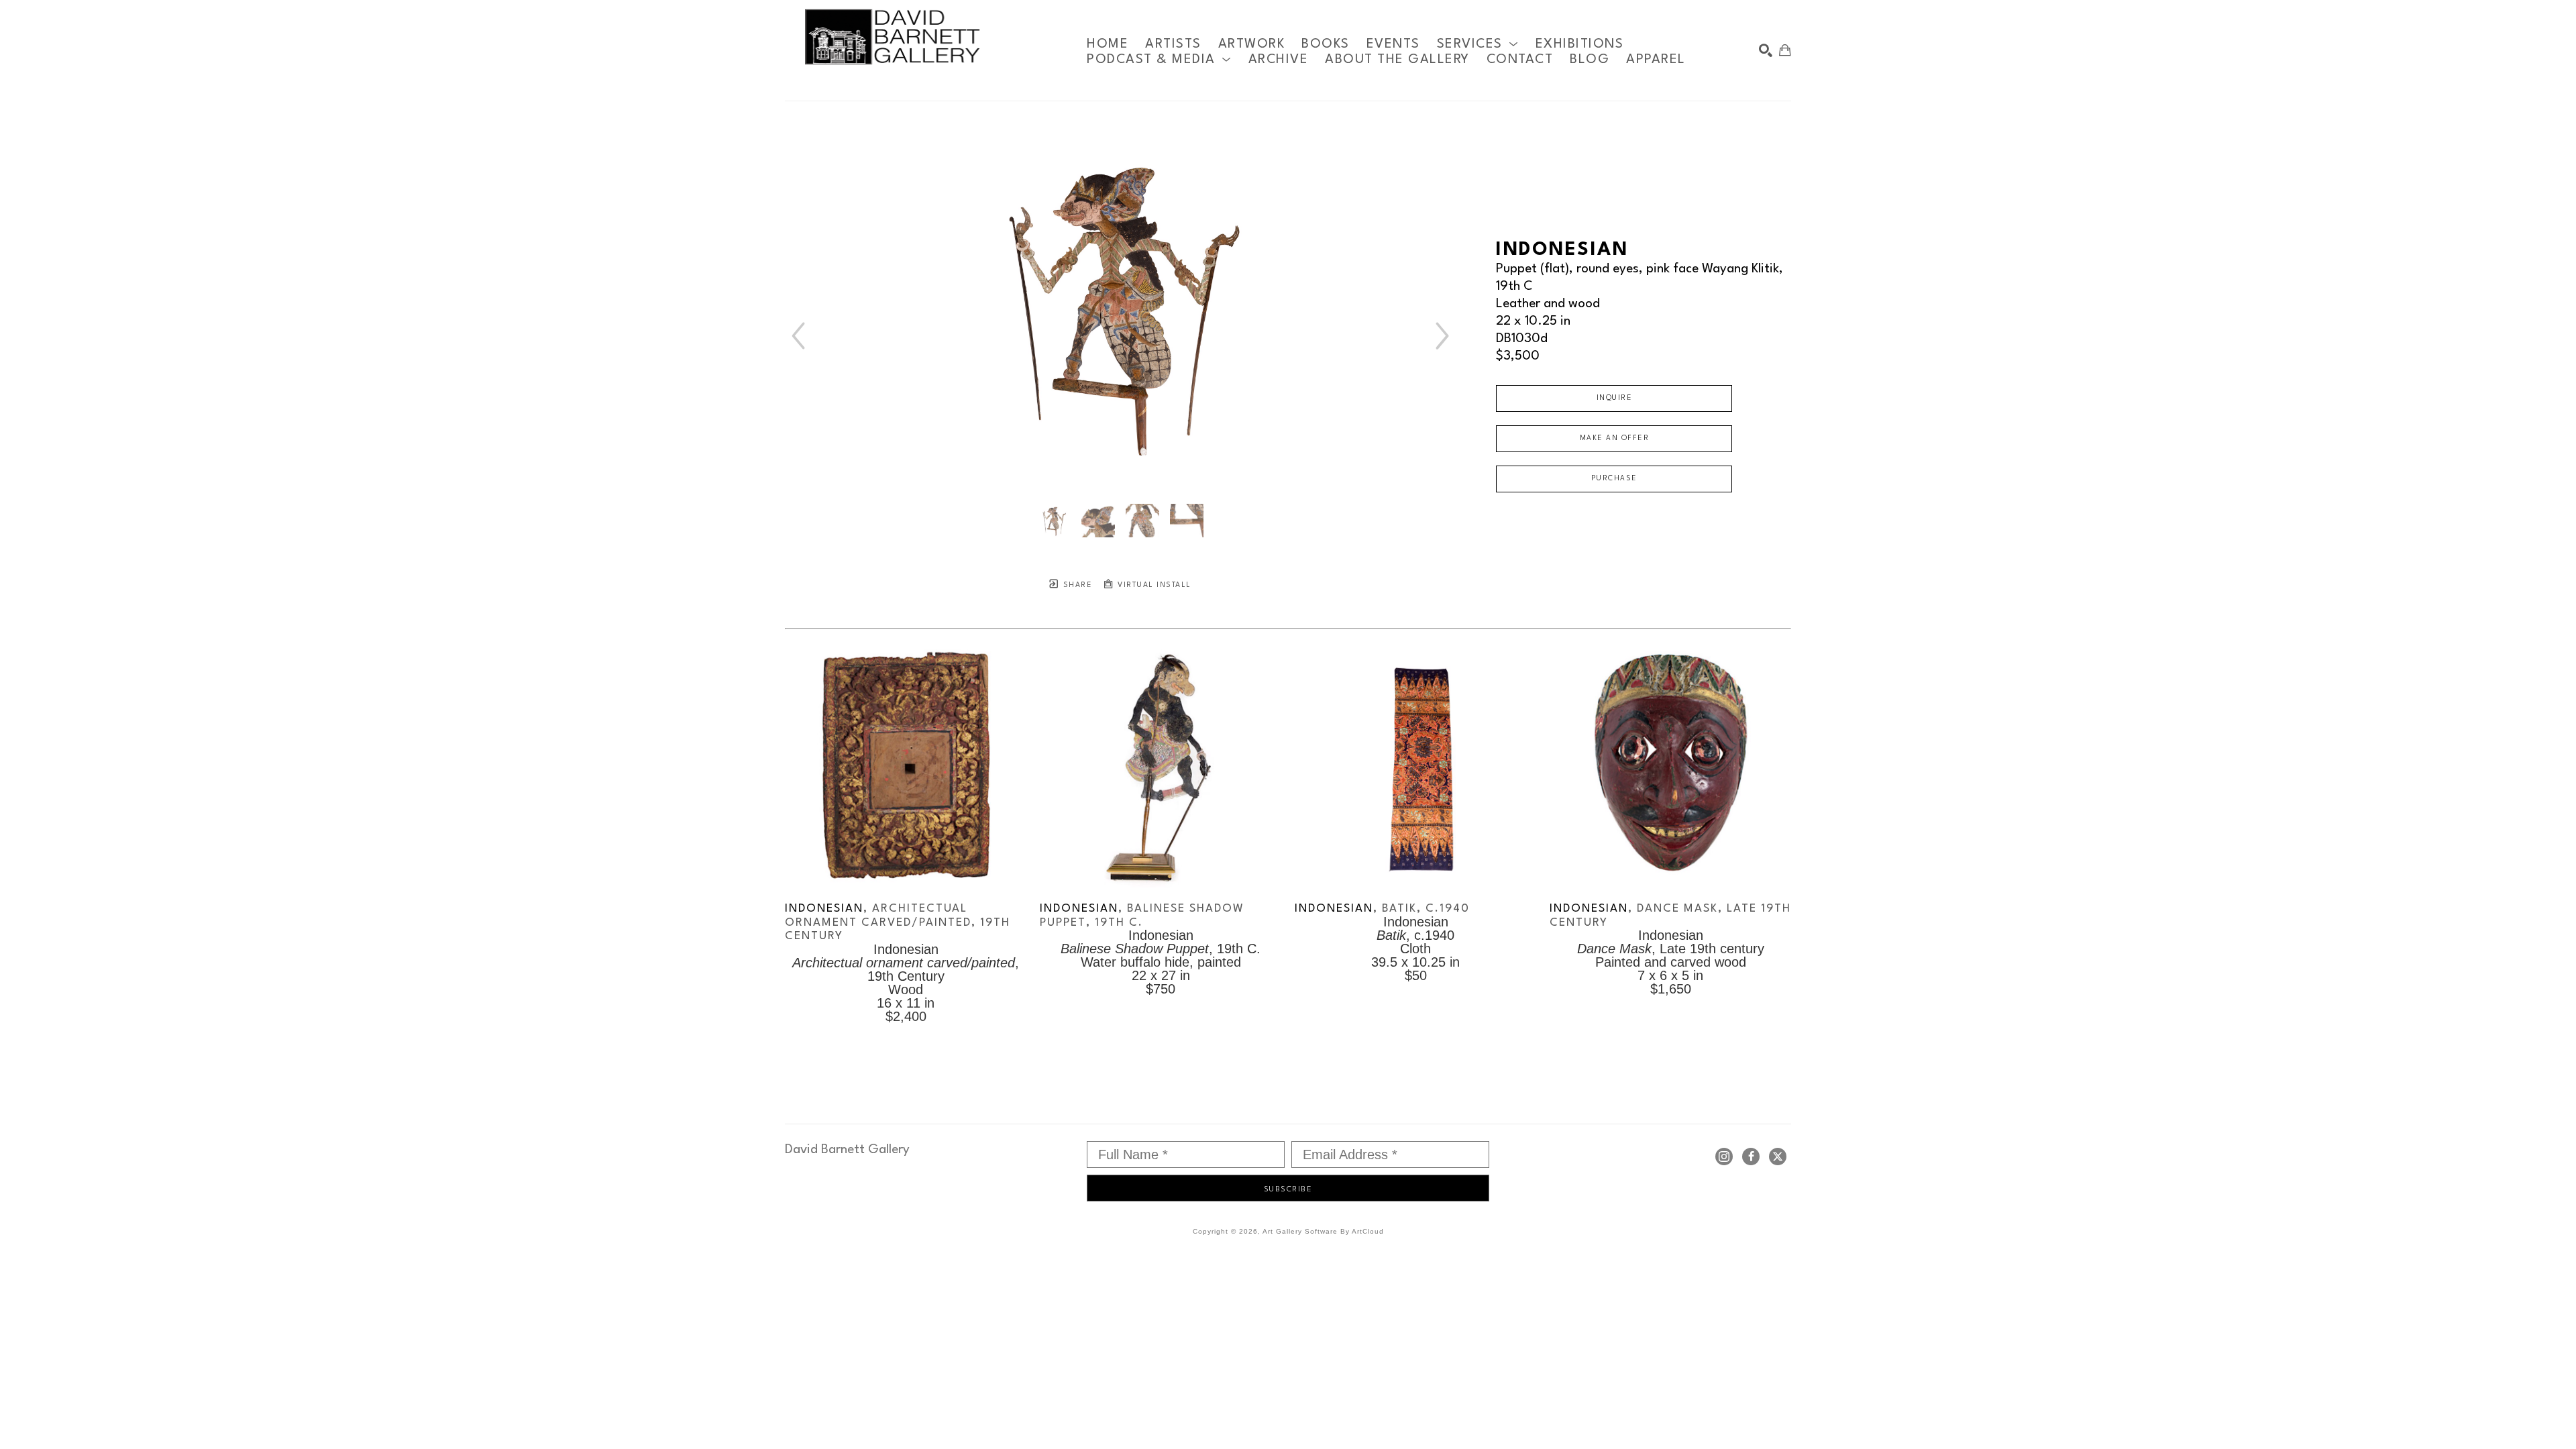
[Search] (1766, 50)
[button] (1478, 44)
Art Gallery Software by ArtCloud (1323, 1231)
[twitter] (1778, 1157)
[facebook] (1751, 1157)
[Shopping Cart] (1785, 50)
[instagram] (1724, 1157)
